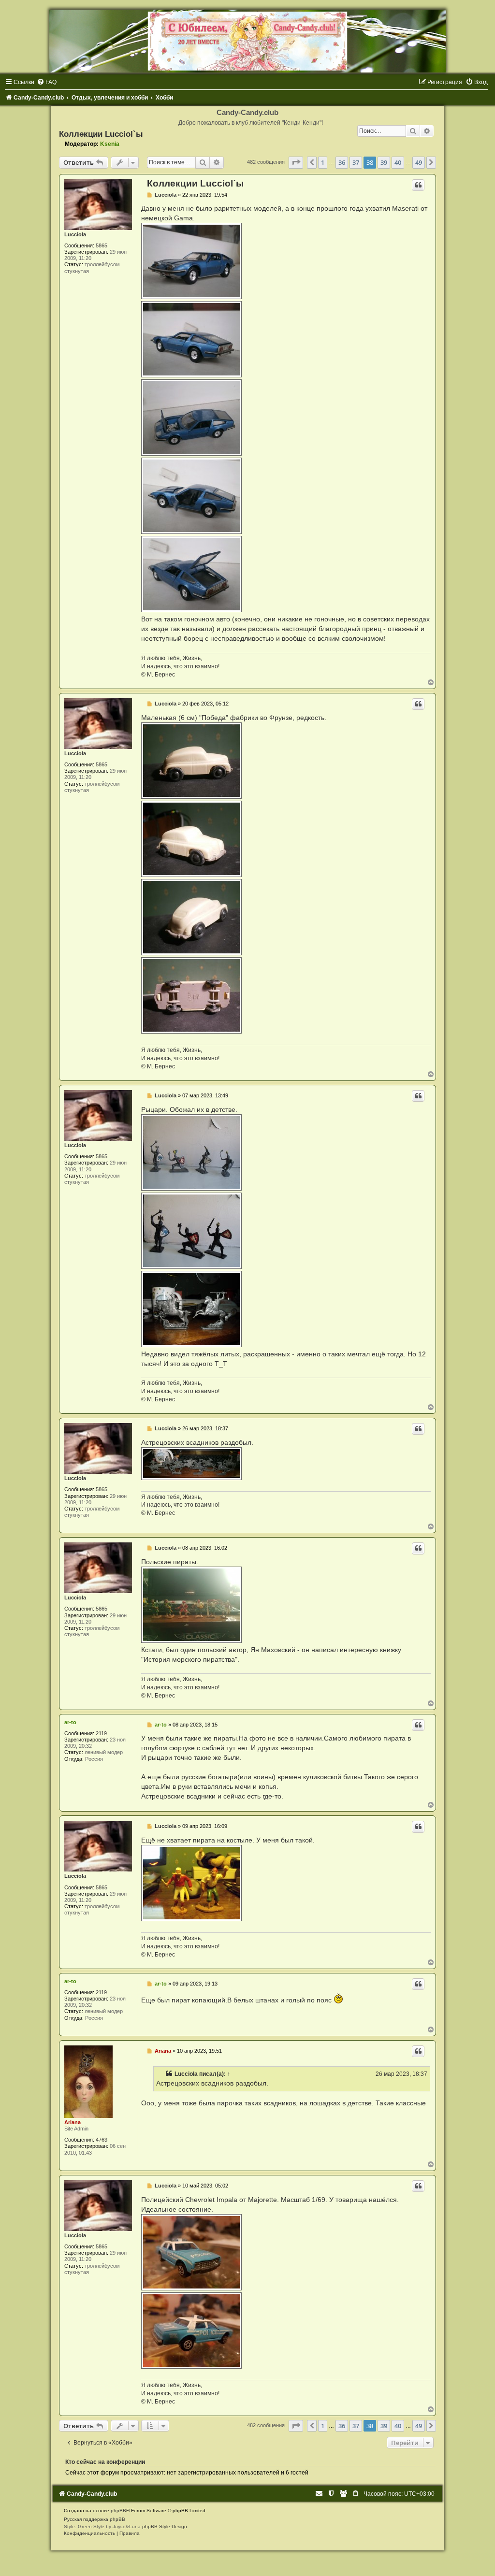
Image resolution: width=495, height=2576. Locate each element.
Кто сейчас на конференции (105, 2462)
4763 (102, 2140)
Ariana (73, 2122)
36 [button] (342, 162)
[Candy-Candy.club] (247, 41)
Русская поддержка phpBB (95, 2519)
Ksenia (110, 144)
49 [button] (419, 162)
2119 (101, 1733)
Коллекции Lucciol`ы (101, 134)
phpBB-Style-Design (165, 2526)
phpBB (118, 2511)
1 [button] (323, 162)
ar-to (70, 1722)
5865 (102, 245)
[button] (296, 162)
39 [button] (384, 162)
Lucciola (75, 234)
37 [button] (356, 162)
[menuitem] (47, 82)
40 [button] (398, 162)
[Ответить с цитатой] (418, 185)
